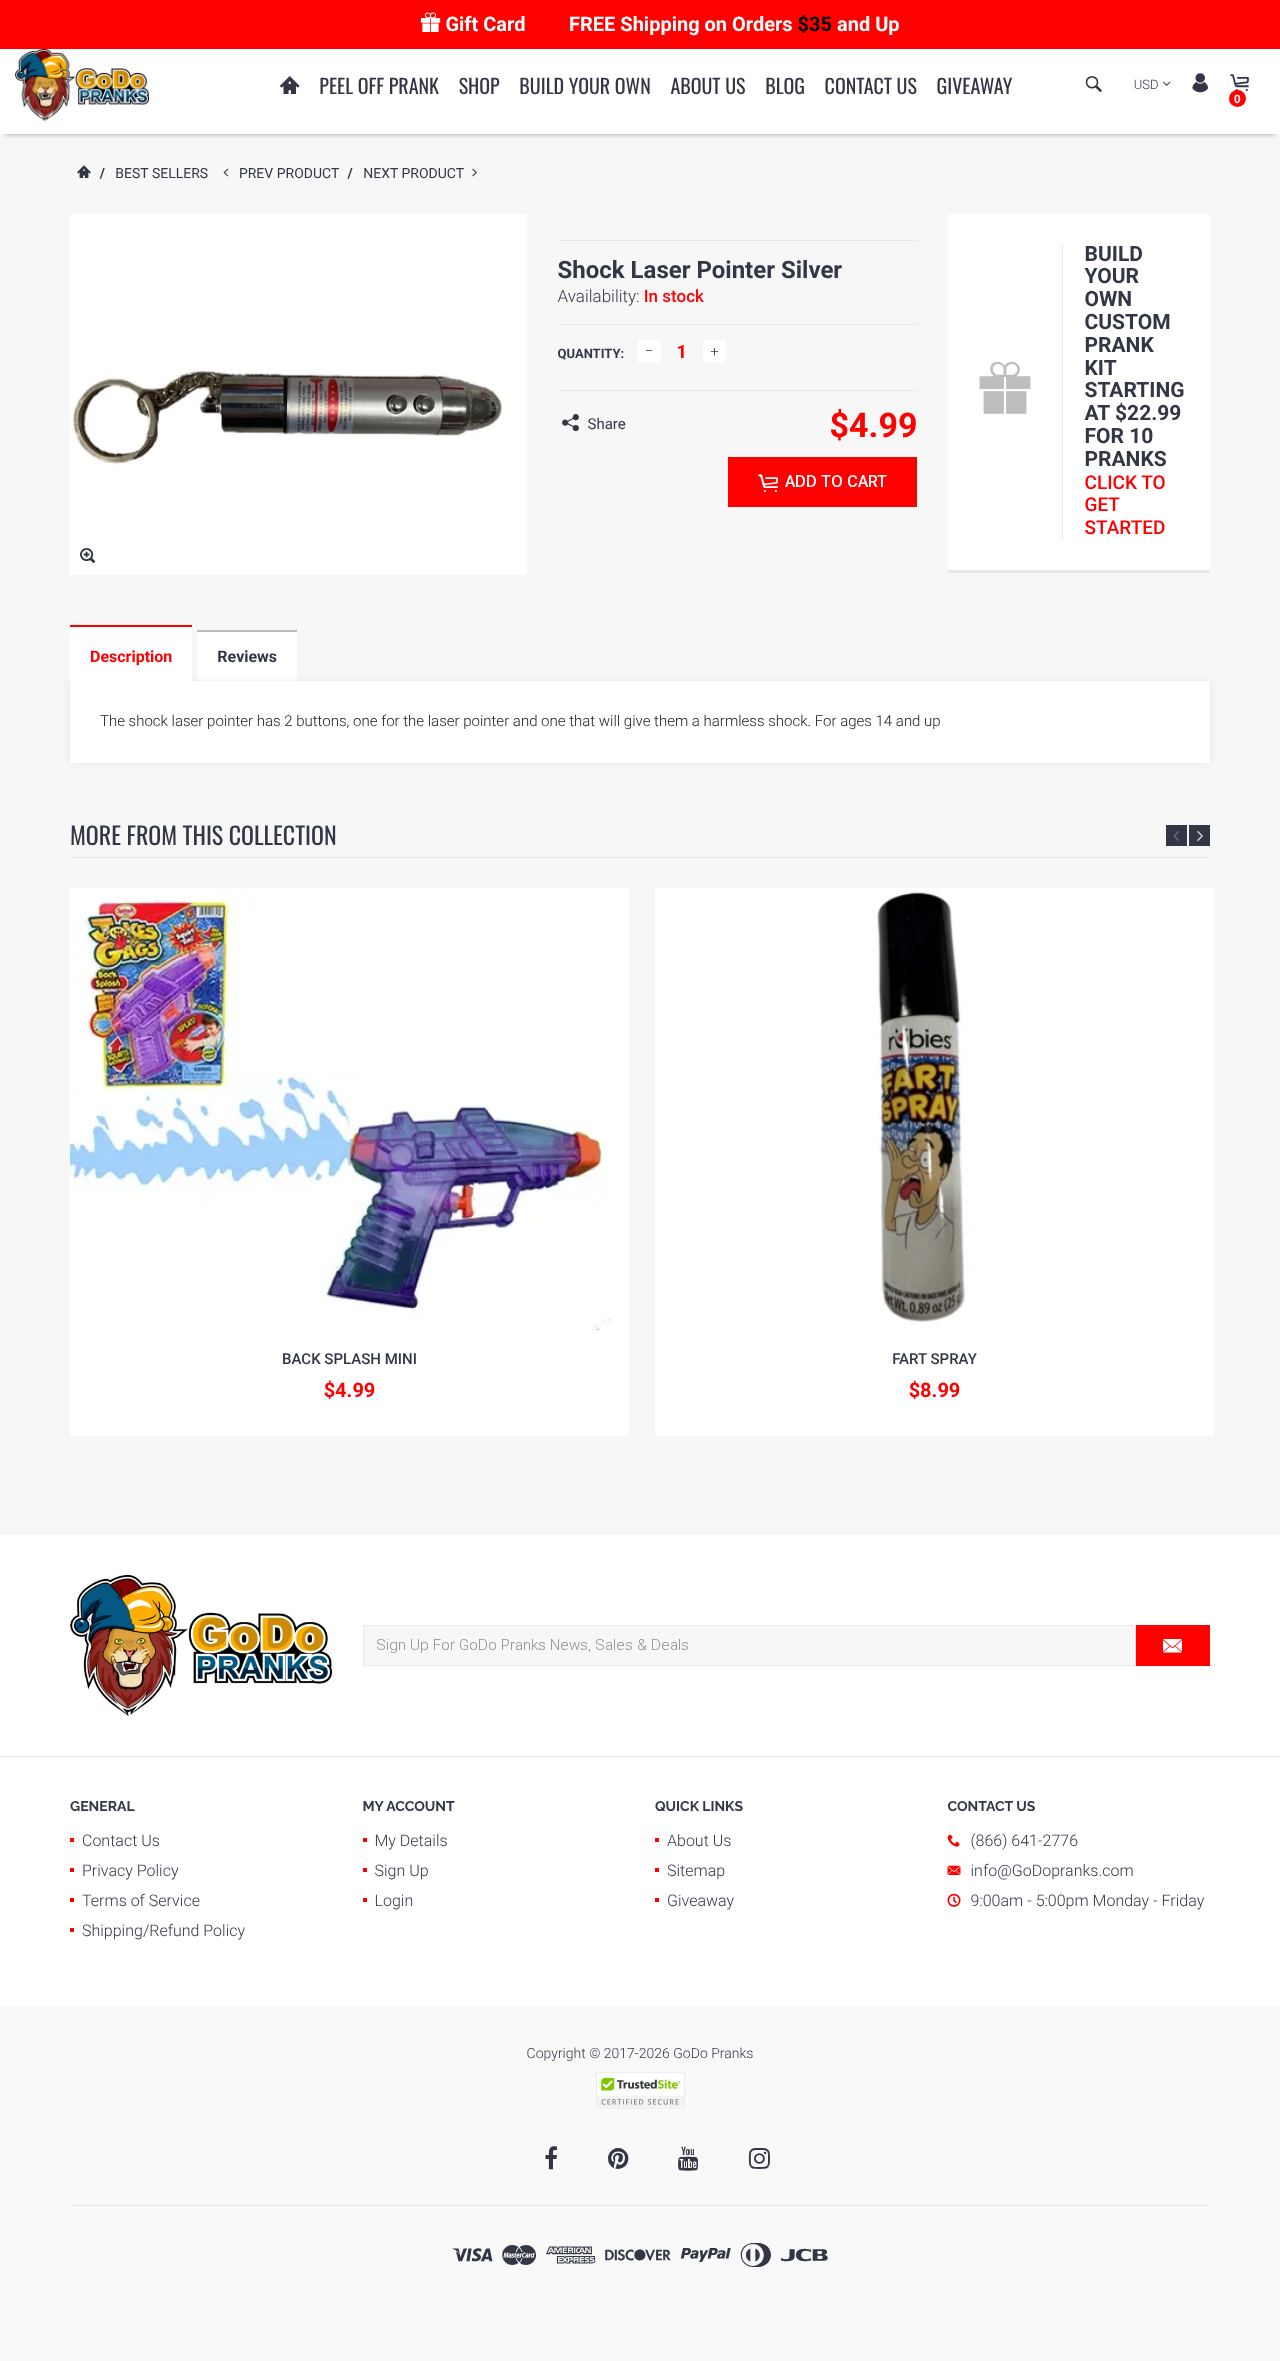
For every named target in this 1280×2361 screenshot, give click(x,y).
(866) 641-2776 (1025, 1840)
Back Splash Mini (349, 1359)
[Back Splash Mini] (349, 1109)
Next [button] (1199, 835)
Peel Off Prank (379, 85)
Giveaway (975, 85)
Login (394, 1900)
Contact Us (871, 85)
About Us (707, 85)
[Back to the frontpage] (83, 174)
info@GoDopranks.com (1052, 1870)
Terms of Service (141, 1900)
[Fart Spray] (934, 1109)
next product (417, 174)
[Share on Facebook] (646, 424)
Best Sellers (161, 174)
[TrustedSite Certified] (640, 2090)
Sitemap (696, 1870)
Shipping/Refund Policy (163, 1930)
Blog (785, 85)
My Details (411, 1840)
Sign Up (402, 1870)
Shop (479, 85)
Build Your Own (584, 85)
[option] (349, 1162)
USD (1146, 85)
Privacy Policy (130, 1870)
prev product (293, 174)
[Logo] (82, 84)
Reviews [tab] (247, 656)
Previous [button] (1176, 835)
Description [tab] (131, 656)
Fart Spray (934, 1359)
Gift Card (485, 24)
